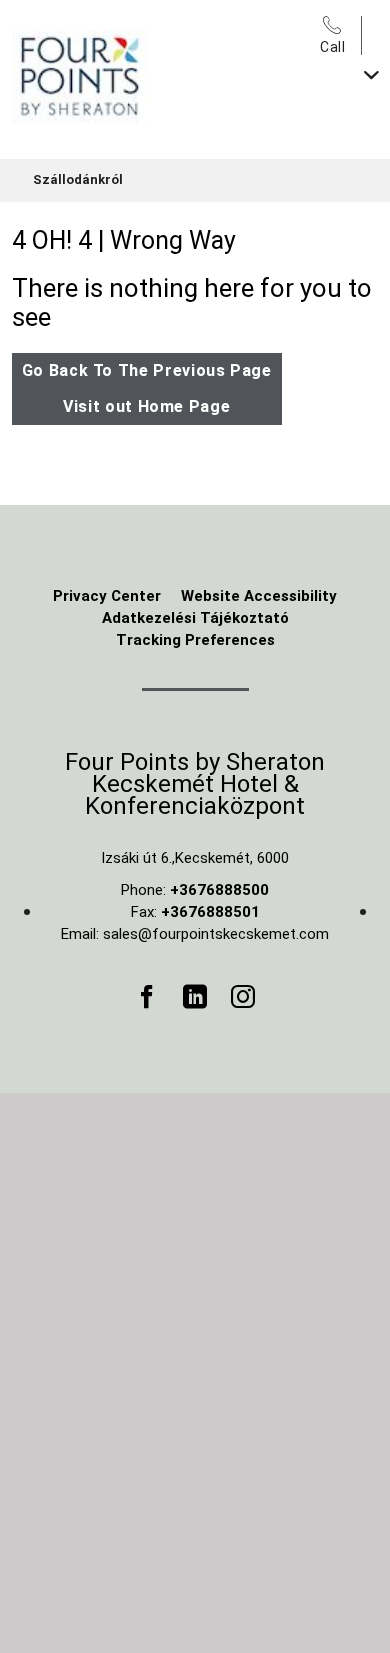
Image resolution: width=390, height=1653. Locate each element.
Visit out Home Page (146, 406)
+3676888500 (219, 890)
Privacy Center (107, 596)
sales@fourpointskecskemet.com (216, 934)
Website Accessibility (259, 596)
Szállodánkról (78, 179)
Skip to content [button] (65, 14)
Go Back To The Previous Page (147, 370)
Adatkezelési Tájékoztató (195, 618)
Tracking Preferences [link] (195, 640)
